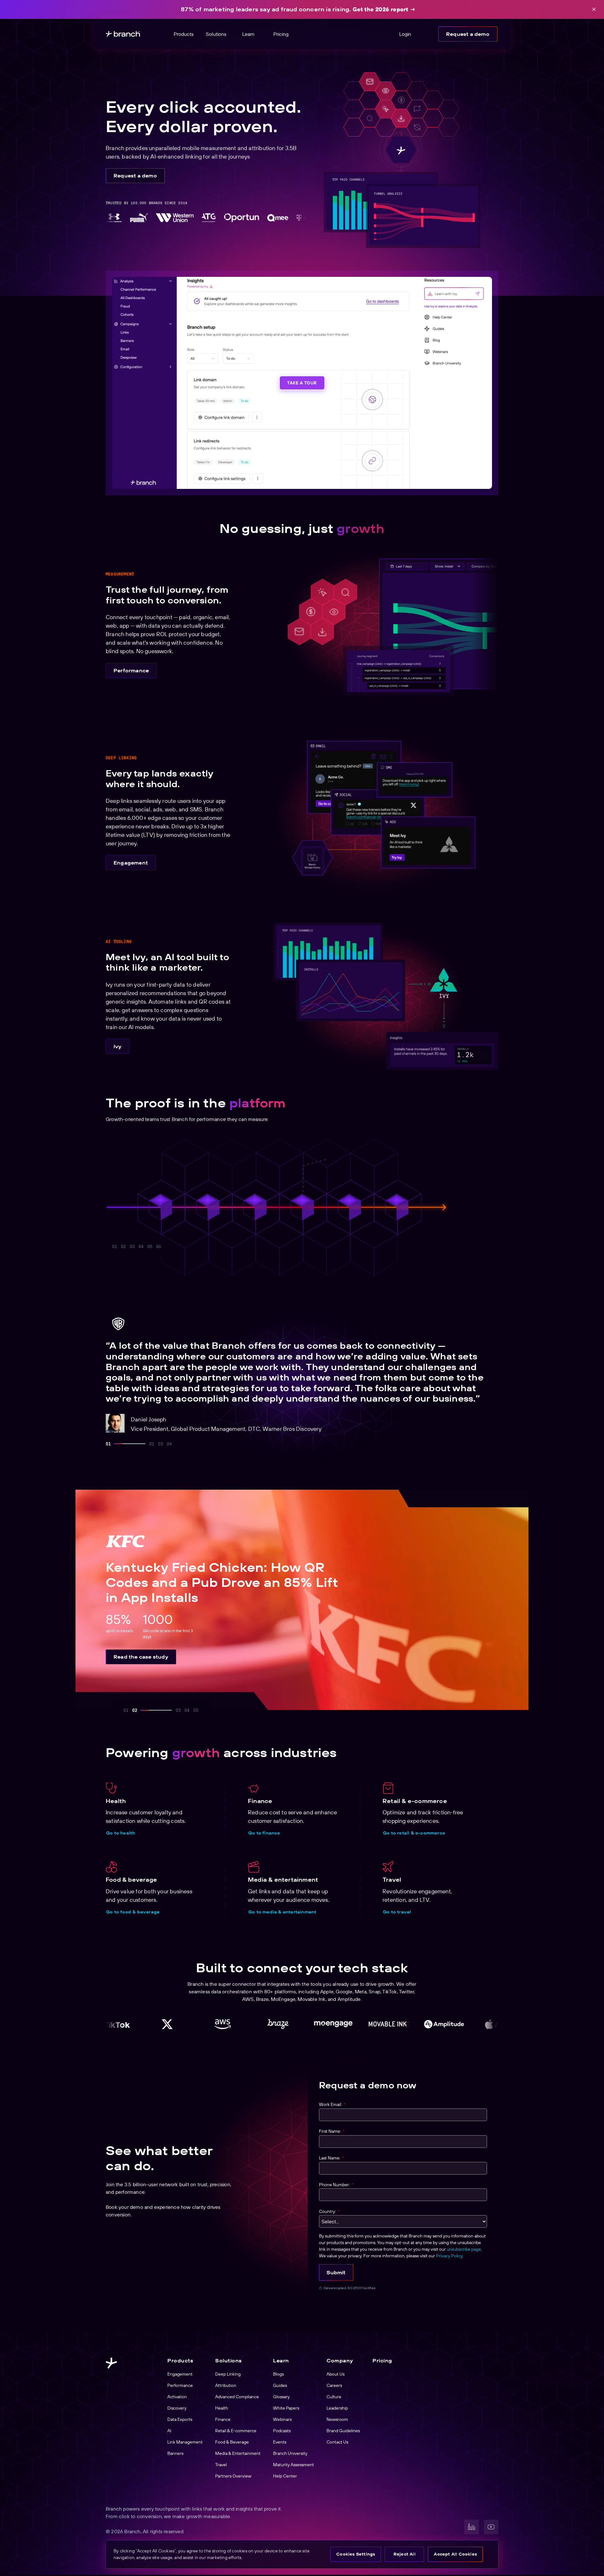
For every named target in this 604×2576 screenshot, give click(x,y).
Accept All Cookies (455, 2554)
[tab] (108, 1444)
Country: (329, 2211)
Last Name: (331, 2158)
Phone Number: (336, 2185)
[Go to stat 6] (193, 1246)
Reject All (405, 2554)
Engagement (131, 863)
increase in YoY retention (405, 1173)
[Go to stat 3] (132, 1246)
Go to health (120, 1833)
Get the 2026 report (380, 9)
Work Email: (332, 2104)
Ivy (118, 1046)
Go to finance (264, 1833)
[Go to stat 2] (123, 1246)
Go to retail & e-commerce (414, 1833)
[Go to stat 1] (115, 1246)
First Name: (332, 2131)
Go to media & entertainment (282, 1912)
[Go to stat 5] (167, 1246)
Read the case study (141, 1657)
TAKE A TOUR (302, 383)
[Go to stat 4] (141, 1246)
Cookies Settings (356, 2554)
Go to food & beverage (133, 1912)
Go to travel (397, 1912)
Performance (131, 670)
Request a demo (468, 34)
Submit (336, 2272)
